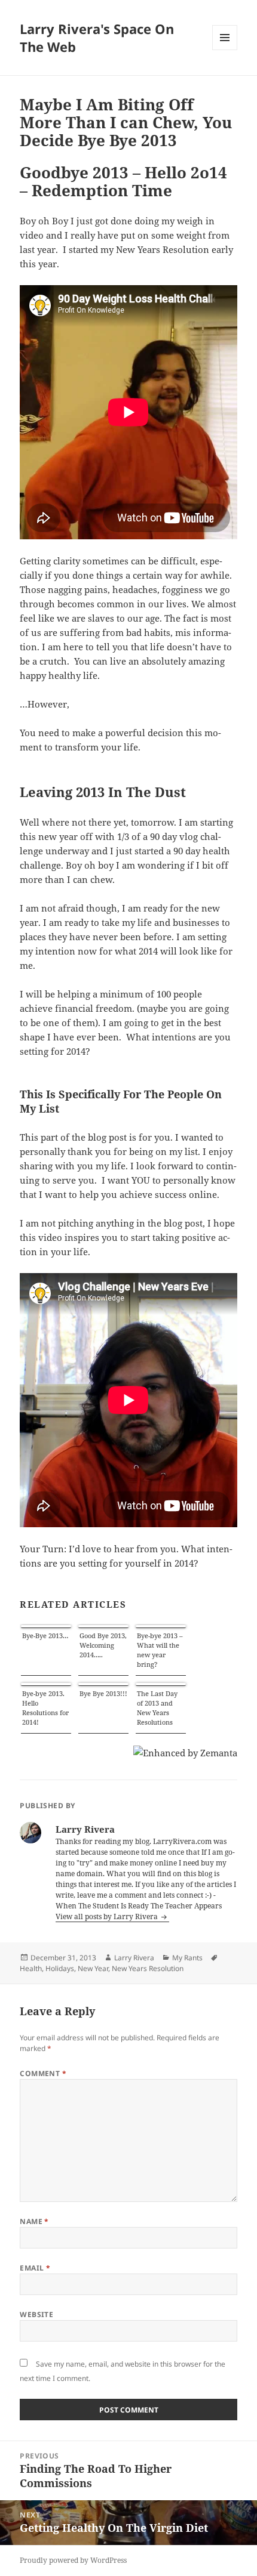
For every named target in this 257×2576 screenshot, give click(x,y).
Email (35, 2268)
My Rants (187, 1958)
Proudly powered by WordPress (73, 2560)
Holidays (60, 1968)
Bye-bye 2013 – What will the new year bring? (160, 1650)
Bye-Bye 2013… (45, 1636)
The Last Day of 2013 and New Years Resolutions (157, 1708)
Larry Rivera (134, 1958)
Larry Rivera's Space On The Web (97, 38)
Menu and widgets (225, 50)
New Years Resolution (148, 1968)
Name (34, 2221)
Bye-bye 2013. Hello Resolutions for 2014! (45, 1708)
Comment (43, 2073)
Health (31, 1968)
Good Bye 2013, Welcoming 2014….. (103, 1645)
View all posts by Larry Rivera (108, 1916)
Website (36, 2314)
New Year (93, 1968)
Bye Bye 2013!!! (103, 1693)
